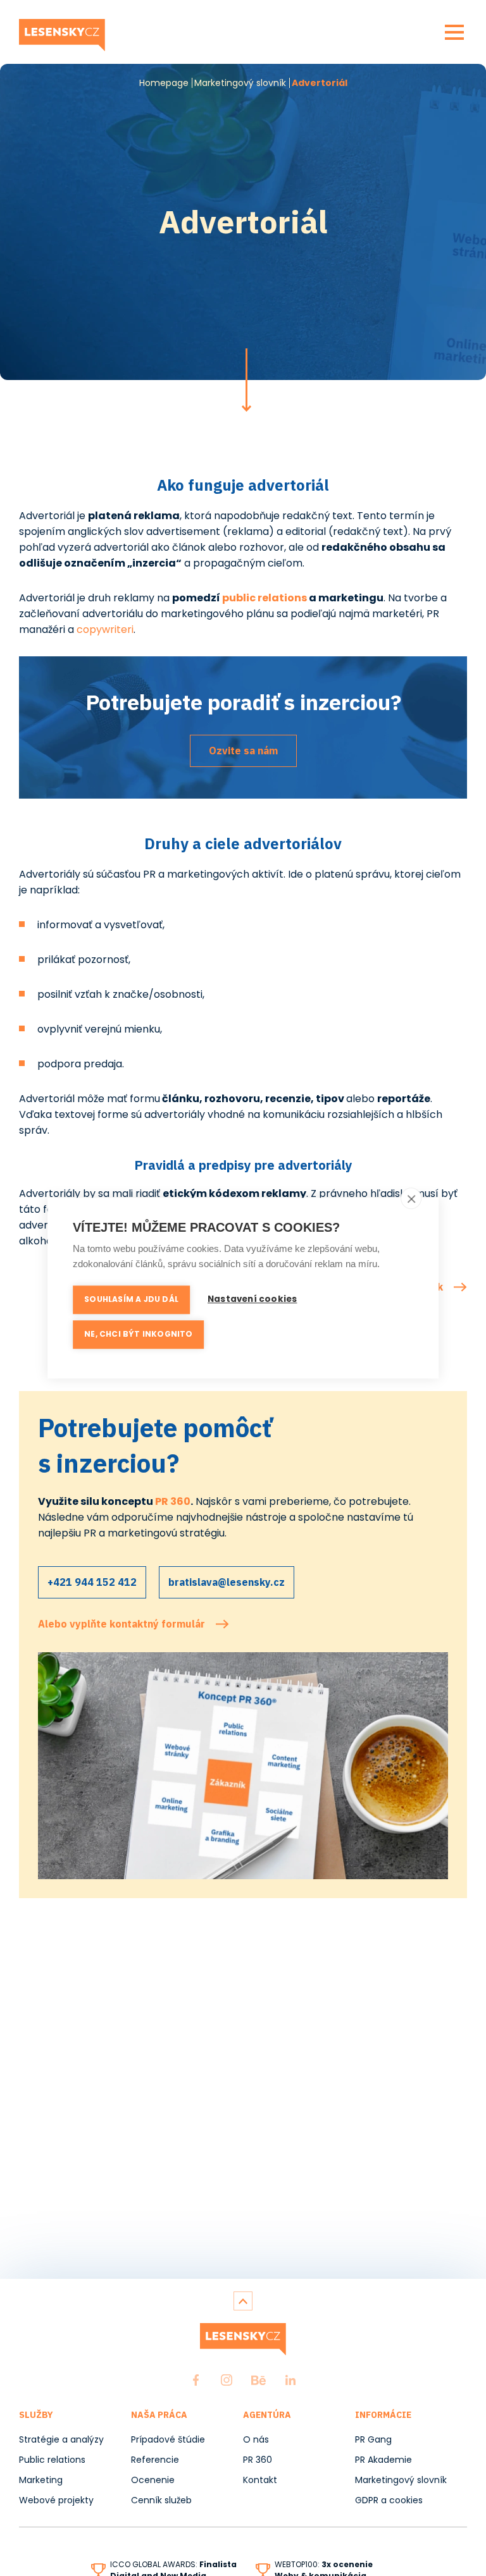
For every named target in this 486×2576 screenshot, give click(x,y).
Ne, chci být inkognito (138, 1334)
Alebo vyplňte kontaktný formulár (121, 1624)
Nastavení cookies (252, 1299)
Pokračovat (246, 380)
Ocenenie (153, 2480)
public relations (265, 598)
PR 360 (173, 1501)
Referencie (155, 2460)
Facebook (196, 2380)
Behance (259, 2380)
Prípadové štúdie (168, 2439)
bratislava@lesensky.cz (227, 1582)
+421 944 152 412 (92, 1582)
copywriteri (105, 629)
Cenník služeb (161, 2500)
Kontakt (260, 2480)
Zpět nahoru (243, 2301)
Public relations (52, 2460)
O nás (256, 2439)
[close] (411, 1198)
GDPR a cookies (389, 2500)
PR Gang (373, 2439)
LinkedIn (290, 2380)
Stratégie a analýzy (61, 2439)
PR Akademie (383, 2460)
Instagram (227, 2380)
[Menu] (454, 32)
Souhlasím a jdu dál (131, 1299)
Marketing (41, 2480)
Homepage (164, 83)
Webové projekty (56, 2500)
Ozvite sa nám (243, 751)
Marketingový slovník (240, 83)
